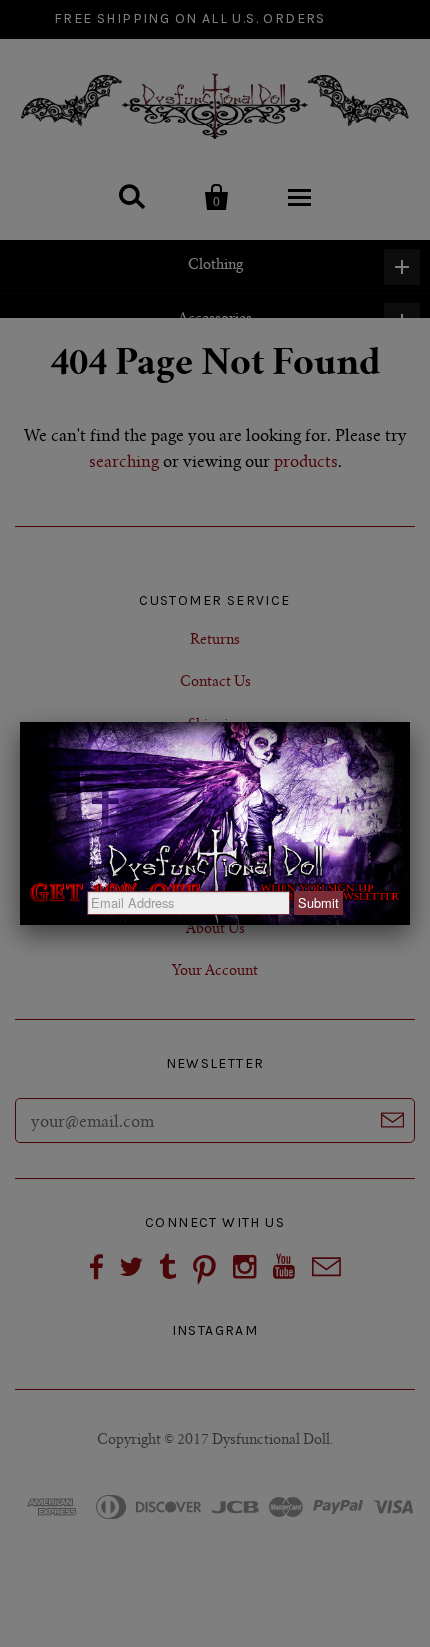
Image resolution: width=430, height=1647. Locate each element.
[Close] (410, 722)
